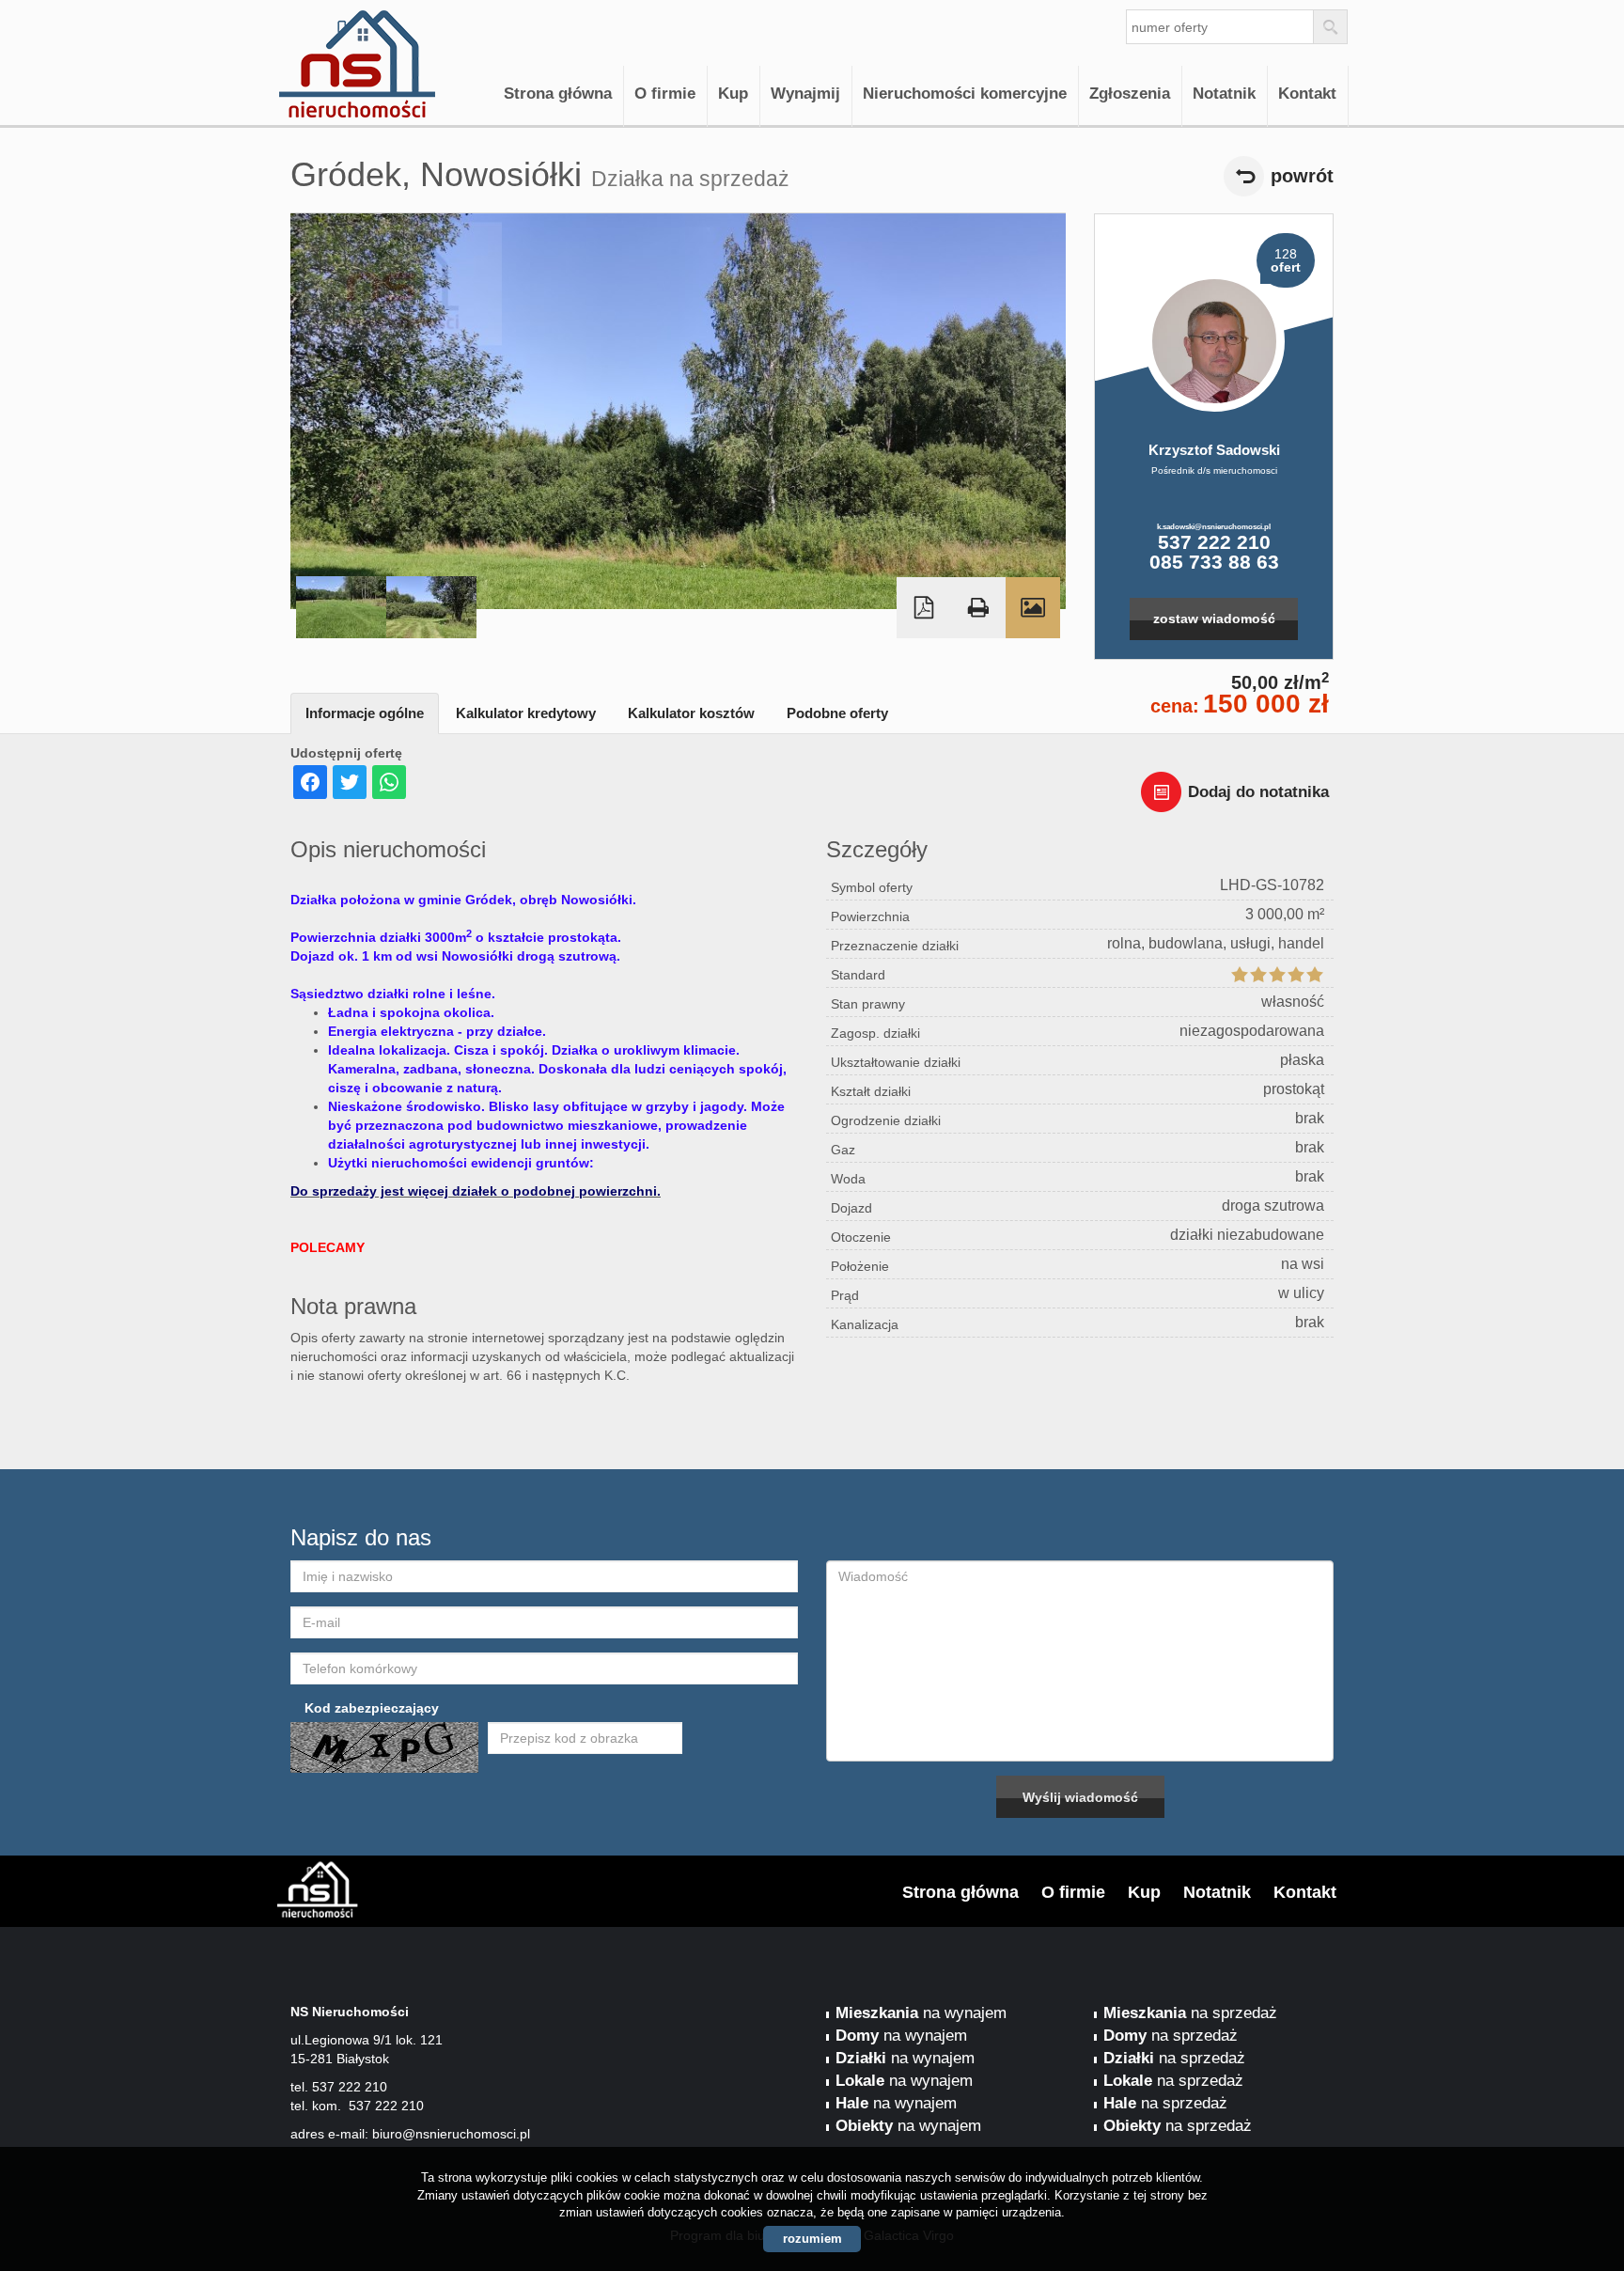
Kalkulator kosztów (691, 713)
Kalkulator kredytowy (526, 713)
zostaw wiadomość (1214, 619)
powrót (1302, 176)
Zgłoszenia (1130, 94)
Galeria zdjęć (1033, 608)
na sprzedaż (1190, 2013)
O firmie (665, 94)
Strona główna (558, 94)
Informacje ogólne (365, 713)
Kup (733, 94)
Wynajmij (805, 94)
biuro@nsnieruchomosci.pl (451, 2134)
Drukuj (978, 608)
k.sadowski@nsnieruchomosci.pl (1214, 526)
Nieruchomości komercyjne (965, 94)
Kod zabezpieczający (372, 1708)
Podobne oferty (837, 713)
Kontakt (1307, 94)
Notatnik (1224, 94)
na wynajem (921, 2013)
